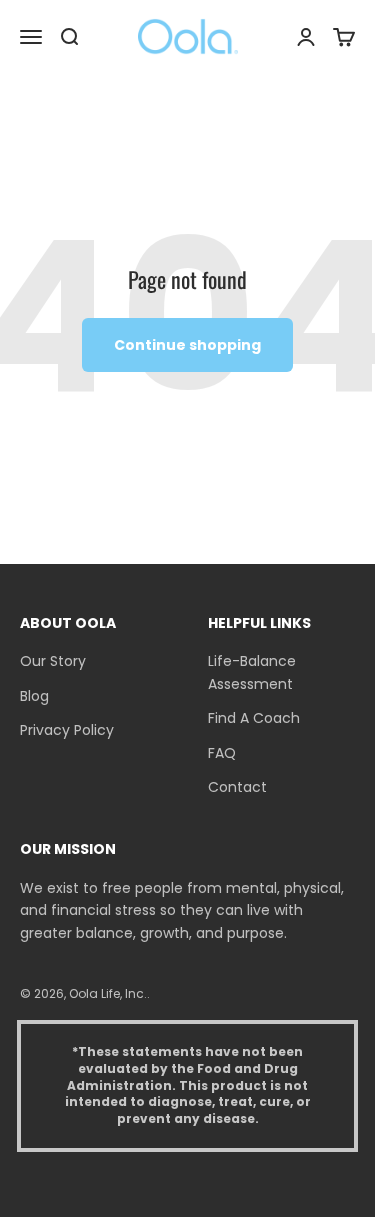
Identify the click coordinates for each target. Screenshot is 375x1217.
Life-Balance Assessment (252, 672)
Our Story (53, 661)
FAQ (222, 753)
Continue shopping (187, 345)
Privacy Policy (67, 730)
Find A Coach (254, 718)
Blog (34, 696)
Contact (237, 787)
